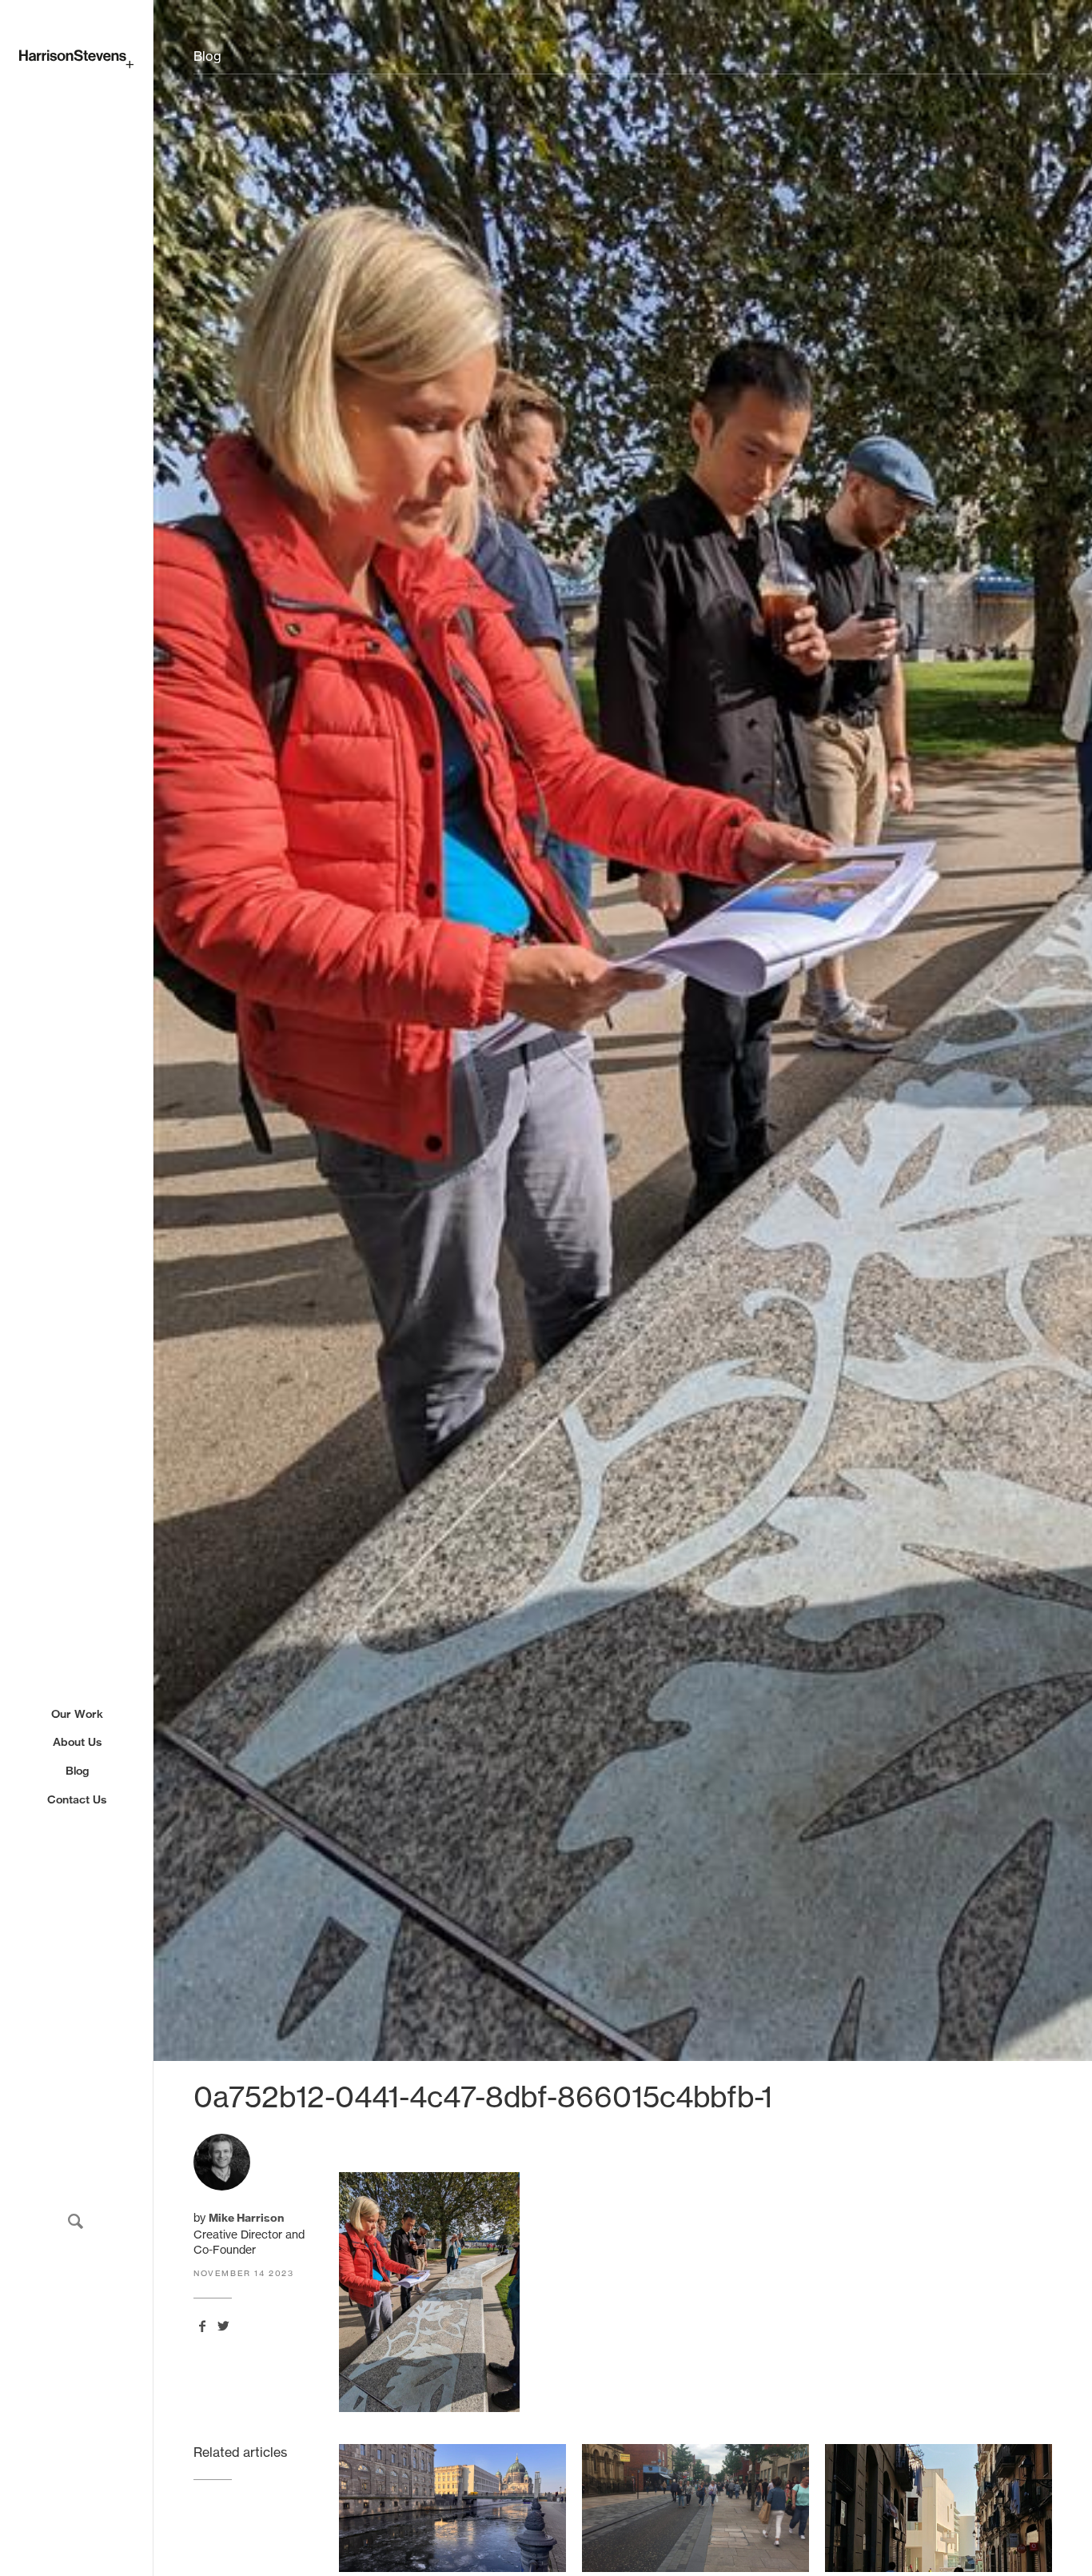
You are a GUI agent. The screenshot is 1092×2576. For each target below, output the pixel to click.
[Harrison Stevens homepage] (76, 59)
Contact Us (77, 1799)
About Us (77, 1742)
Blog (77, 1771)
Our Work (77, 1714)
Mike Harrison (246, 2218)
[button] (76, 2221)
